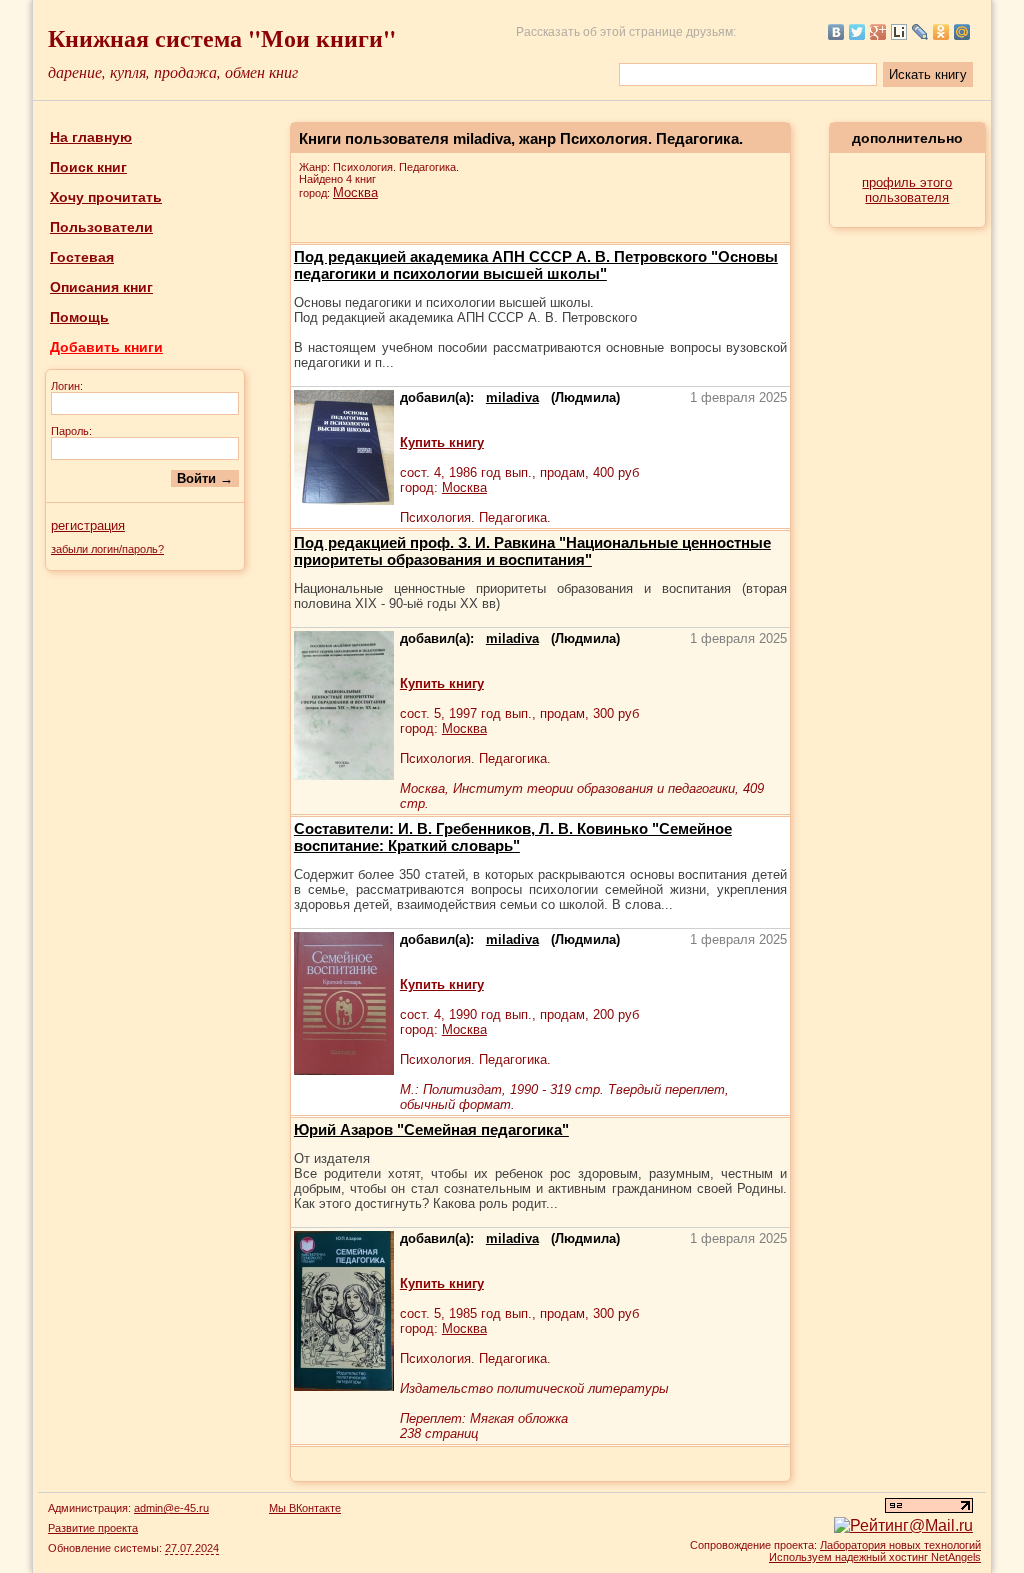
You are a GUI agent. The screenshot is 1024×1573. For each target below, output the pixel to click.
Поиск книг (88, 167)
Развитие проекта (93, 1528)
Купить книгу (442, 442)
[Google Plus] (878, 32)
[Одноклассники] (941, 32)
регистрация (88, 525)
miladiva (512, 397)
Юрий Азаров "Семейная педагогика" (431, 1129)
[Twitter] (857, 32)
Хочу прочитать (106, 197)
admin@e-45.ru (171, 1508)
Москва (355, 192)
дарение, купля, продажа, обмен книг (173, 71)
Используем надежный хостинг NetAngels (875, 1557)
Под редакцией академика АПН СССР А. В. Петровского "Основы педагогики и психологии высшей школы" (536, 265)
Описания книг (101, 287)
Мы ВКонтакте (305, 1508)
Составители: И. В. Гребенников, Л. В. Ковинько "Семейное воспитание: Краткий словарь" (513, 837)
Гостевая (82, 257)
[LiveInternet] (899, 32)
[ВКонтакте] (836, 32)
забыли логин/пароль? (107, 549)
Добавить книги (106, 347)
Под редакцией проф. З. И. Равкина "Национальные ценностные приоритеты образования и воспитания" (532, 551)
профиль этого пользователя (907, 190)
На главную (91, 137)
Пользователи (101, 227)
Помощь (79, 317)
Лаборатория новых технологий (900, 1545)
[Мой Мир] (962, 32)
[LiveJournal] (920, 32)
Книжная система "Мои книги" (222, 37)
